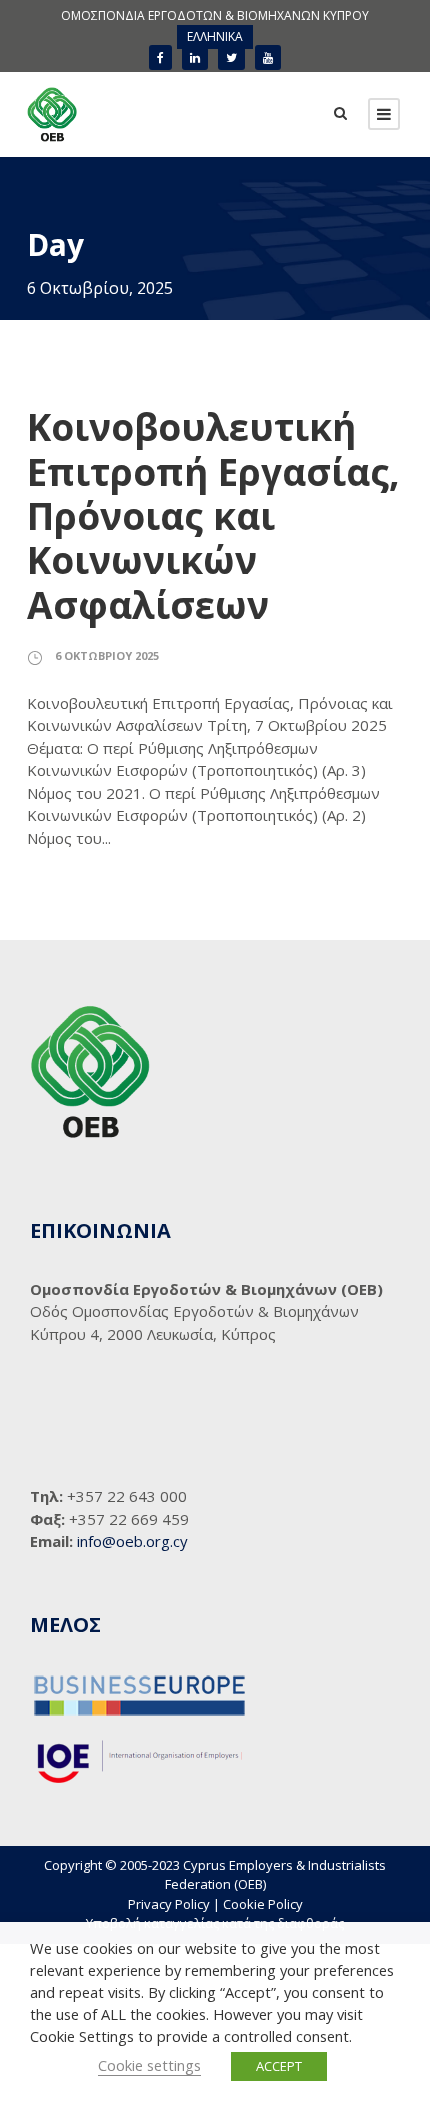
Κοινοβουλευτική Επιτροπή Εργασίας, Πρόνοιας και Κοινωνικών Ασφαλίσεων (213, 515)
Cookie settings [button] (149, 2065)
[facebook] (160, 57)
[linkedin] (195, 57)
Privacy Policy (169, 1904)
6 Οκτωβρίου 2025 (107, 655)
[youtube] (268, 57)
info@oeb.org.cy (132, 1541)
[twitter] (231, 57)
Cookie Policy (263, 1904)
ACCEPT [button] (279, 2066)
